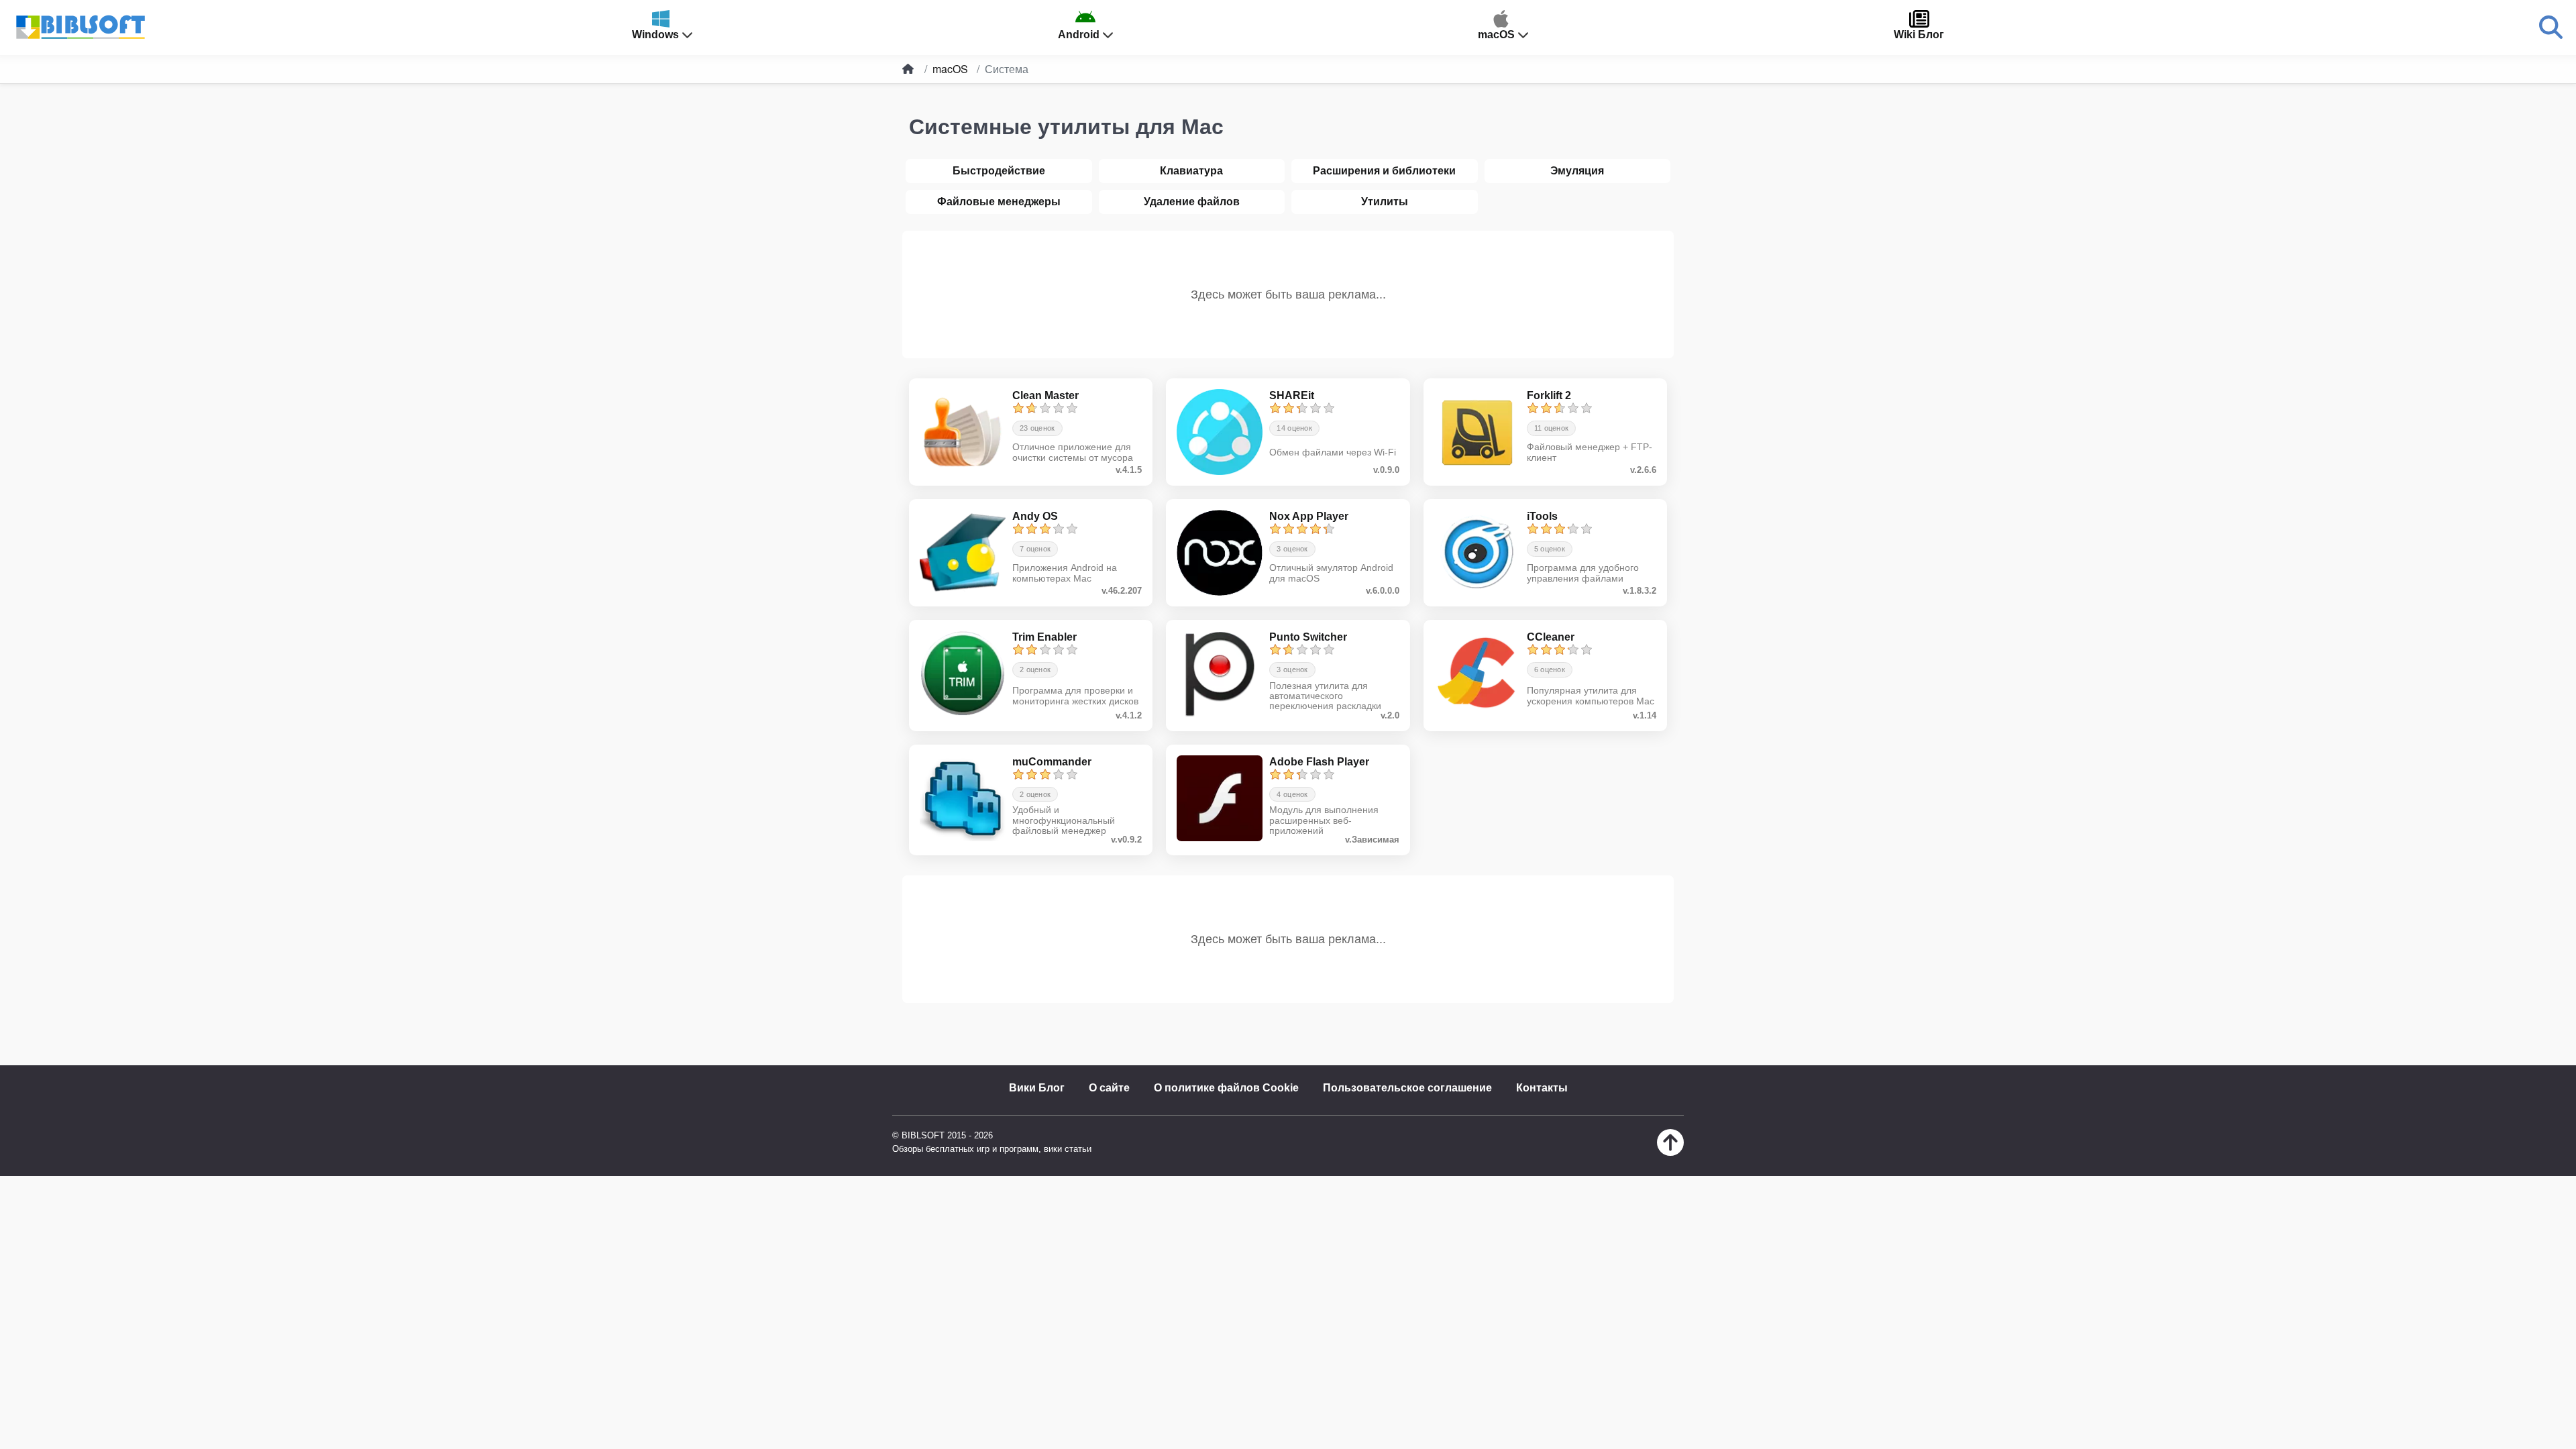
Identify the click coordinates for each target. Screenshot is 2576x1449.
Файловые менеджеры (999, 202)
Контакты (1542, 1088)
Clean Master (1045, 395)
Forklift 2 (1549, 395)
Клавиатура (1191, 171)
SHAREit (1292, 395)
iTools (1542, 516)
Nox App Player (1309, 516)
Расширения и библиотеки (1384, 171)
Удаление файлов (1192, 202)
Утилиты (1385, 202)
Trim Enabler (1044, 637)
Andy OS (1035, 516)
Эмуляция (1577, 171)
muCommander (1052, 762)
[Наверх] (1670, 1152)
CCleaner (1551, 637)
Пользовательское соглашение (1407, 1088)
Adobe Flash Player (1319, 762)
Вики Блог (1037, 1088)
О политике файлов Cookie (1226, 1088)
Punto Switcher (1308, 637)
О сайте (1109, 1088)
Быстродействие (999, 171)
